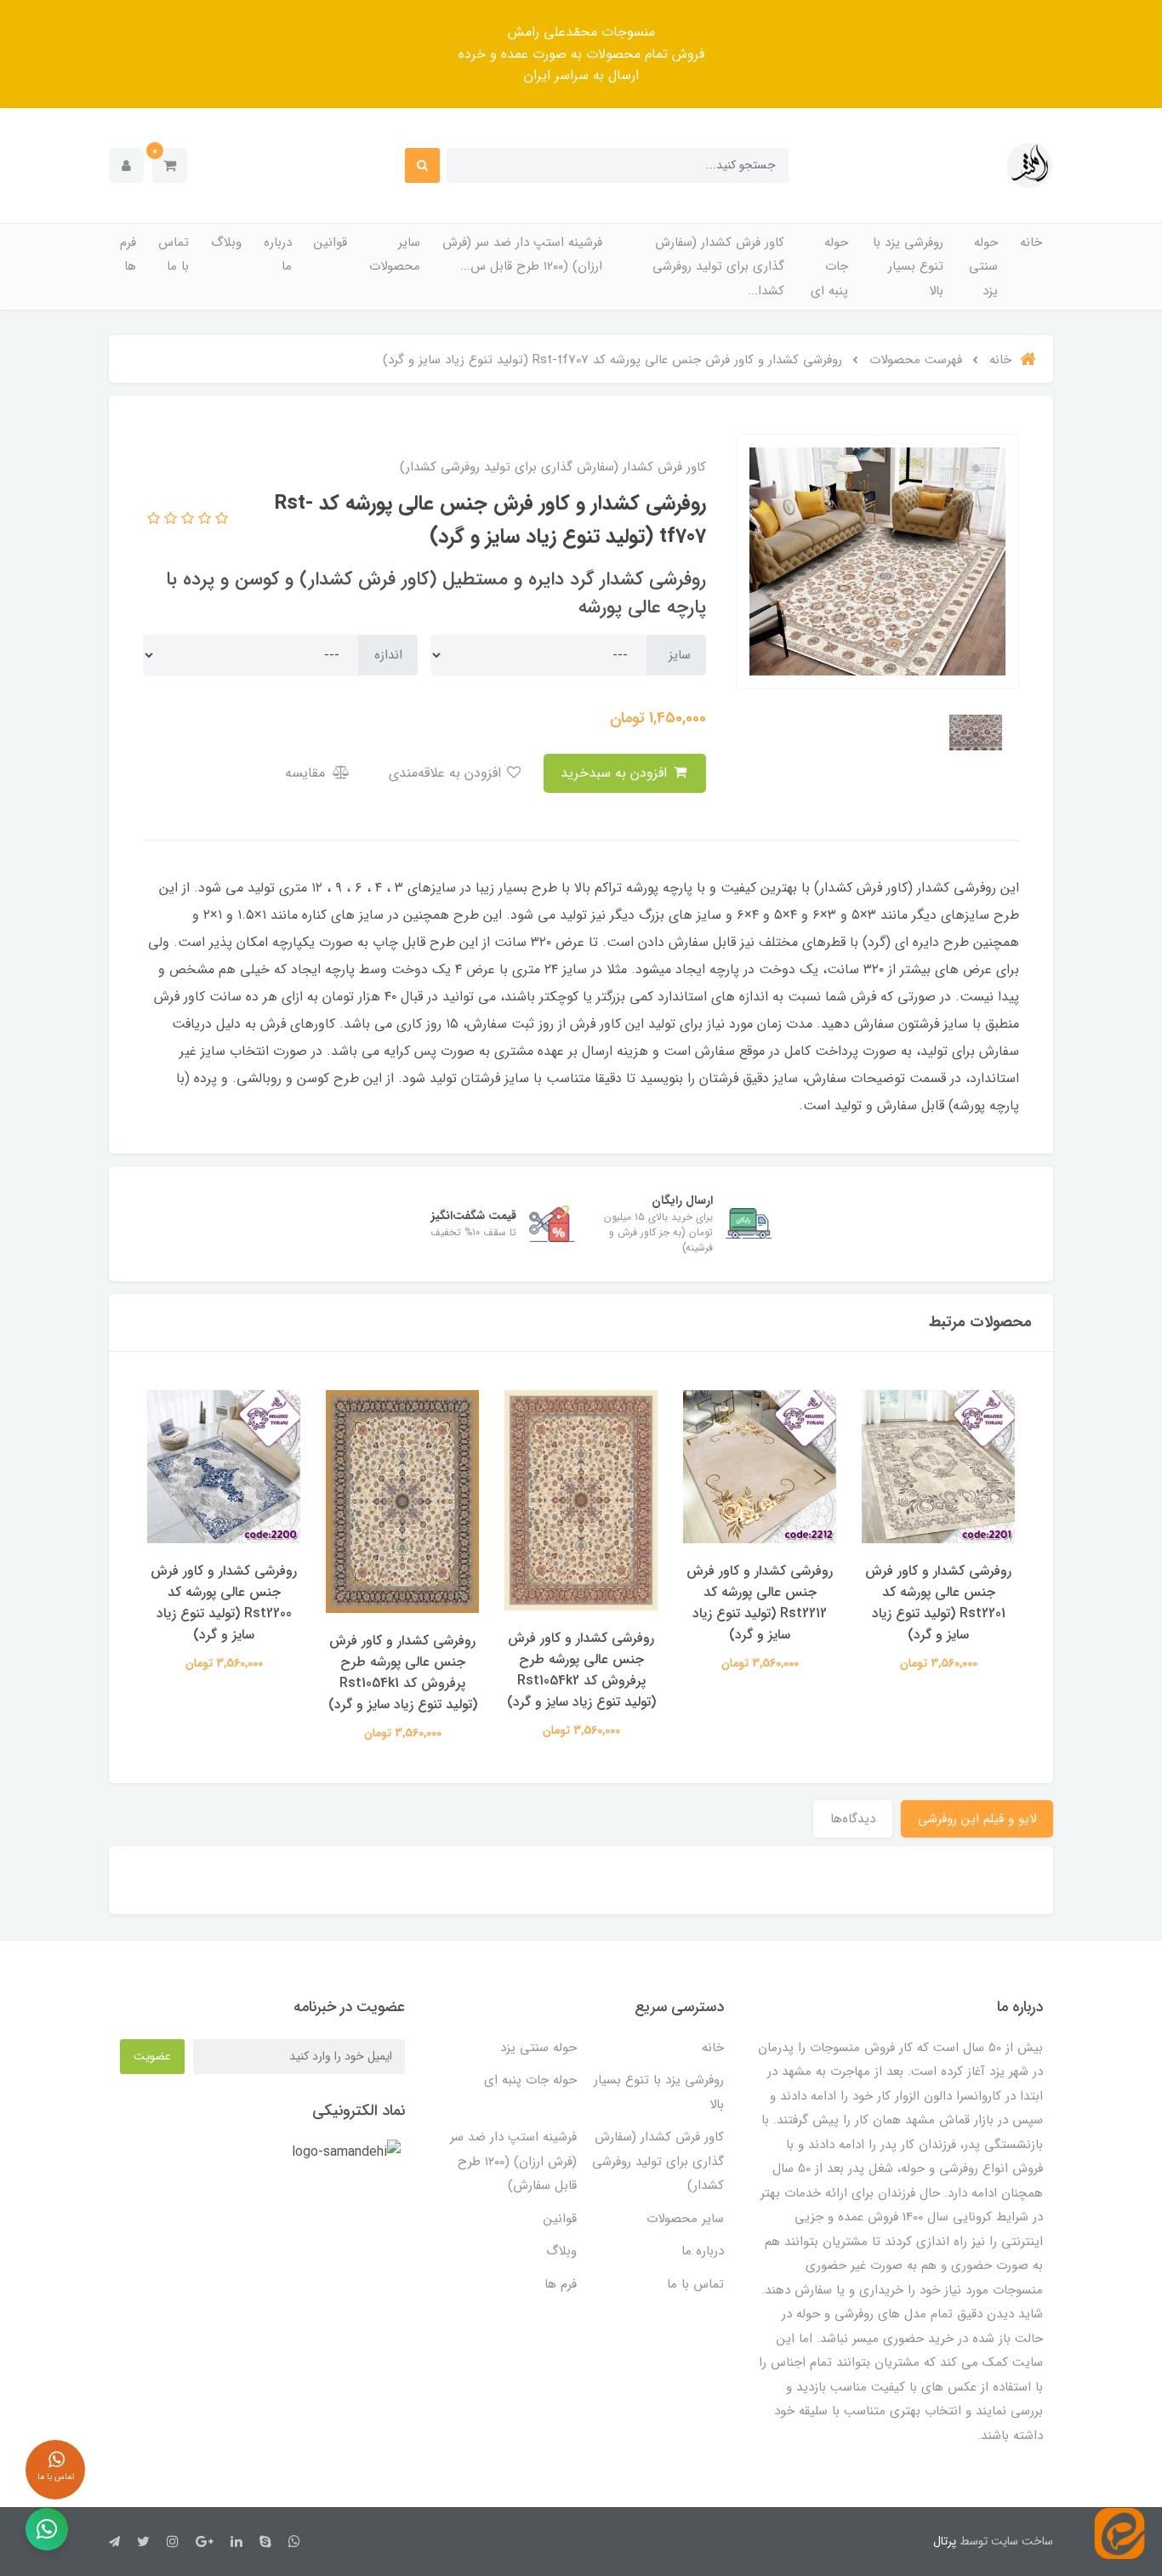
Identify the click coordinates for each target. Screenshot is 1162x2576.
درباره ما (278, 255)
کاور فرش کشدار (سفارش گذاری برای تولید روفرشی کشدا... (718, 267)
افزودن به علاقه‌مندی (447, 773)
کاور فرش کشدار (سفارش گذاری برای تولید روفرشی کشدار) (658, 2161)
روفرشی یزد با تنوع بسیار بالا (908, 267)
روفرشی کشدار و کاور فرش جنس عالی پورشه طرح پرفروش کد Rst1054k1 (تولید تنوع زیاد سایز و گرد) (403, 1673)
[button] (170, 165)
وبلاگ (226, 242)
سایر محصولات (395, 255)
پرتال (945, 2541)
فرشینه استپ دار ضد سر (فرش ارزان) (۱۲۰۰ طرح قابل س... (522, 255)
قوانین (330, 242)
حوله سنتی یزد (983, 267)
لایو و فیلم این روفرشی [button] (977, 1819)
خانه (1031, 242)
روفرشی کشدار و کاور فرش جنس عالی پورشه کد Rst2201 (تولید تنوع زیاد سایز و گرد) (938, 1603)
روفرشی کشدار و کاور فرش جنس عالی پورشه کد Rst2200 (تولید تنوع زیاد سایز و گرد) (224, 1603)
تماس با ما (174, 255)
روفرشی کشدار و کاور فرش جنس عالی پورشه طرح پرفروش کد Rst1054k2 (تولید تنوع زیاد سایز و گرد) (581, 1670)
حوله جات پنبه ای (829, 267)
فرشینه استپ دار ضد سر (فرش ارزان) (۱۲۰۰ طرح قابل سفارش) (513, 2161)
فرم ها (128, 255)
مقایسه (307, 773)
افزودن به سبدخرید (616, 773)
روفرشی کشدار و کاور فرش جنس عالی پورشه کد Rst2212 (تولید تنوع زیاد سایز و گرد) (760, 1603)
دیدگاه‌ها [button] (853, 1819)
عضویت (152, 2056)
